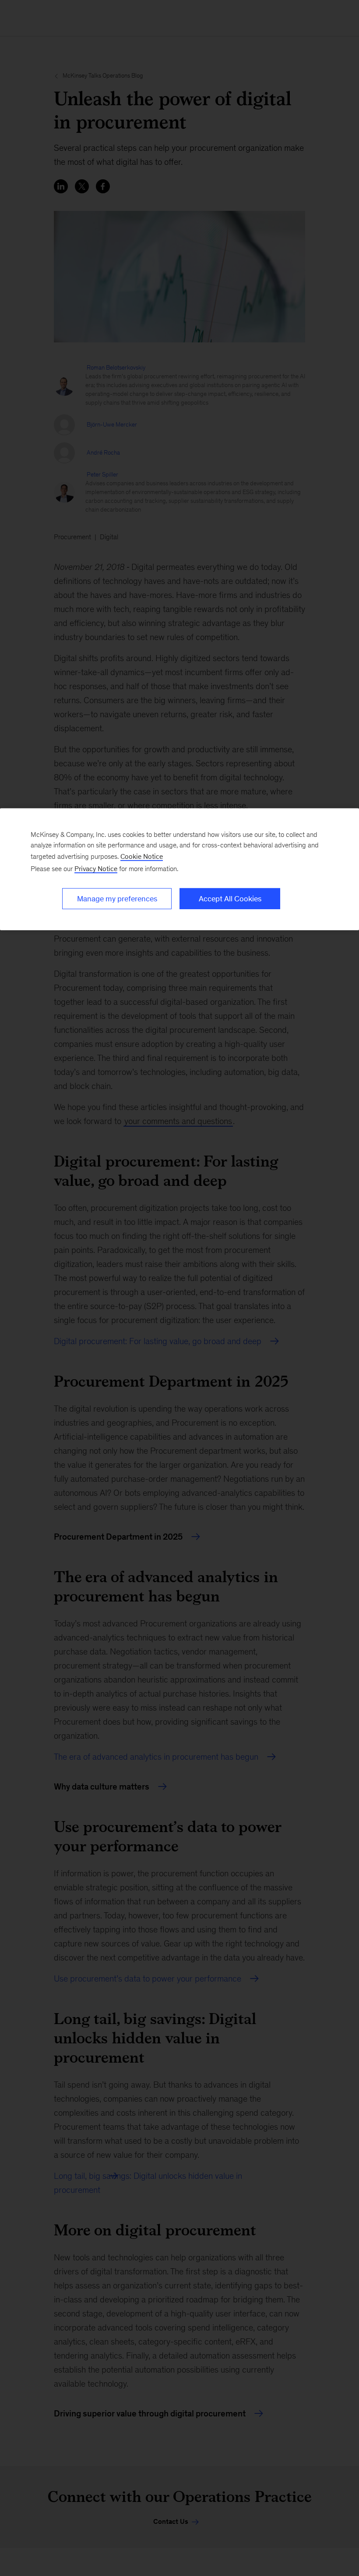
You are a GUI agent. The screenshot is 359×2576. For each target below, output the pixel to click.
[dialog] (179, 869)
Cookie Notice (142, 856)
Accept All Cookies (230, 899)
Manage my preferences (117, 899)
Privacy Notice (96, 869)
